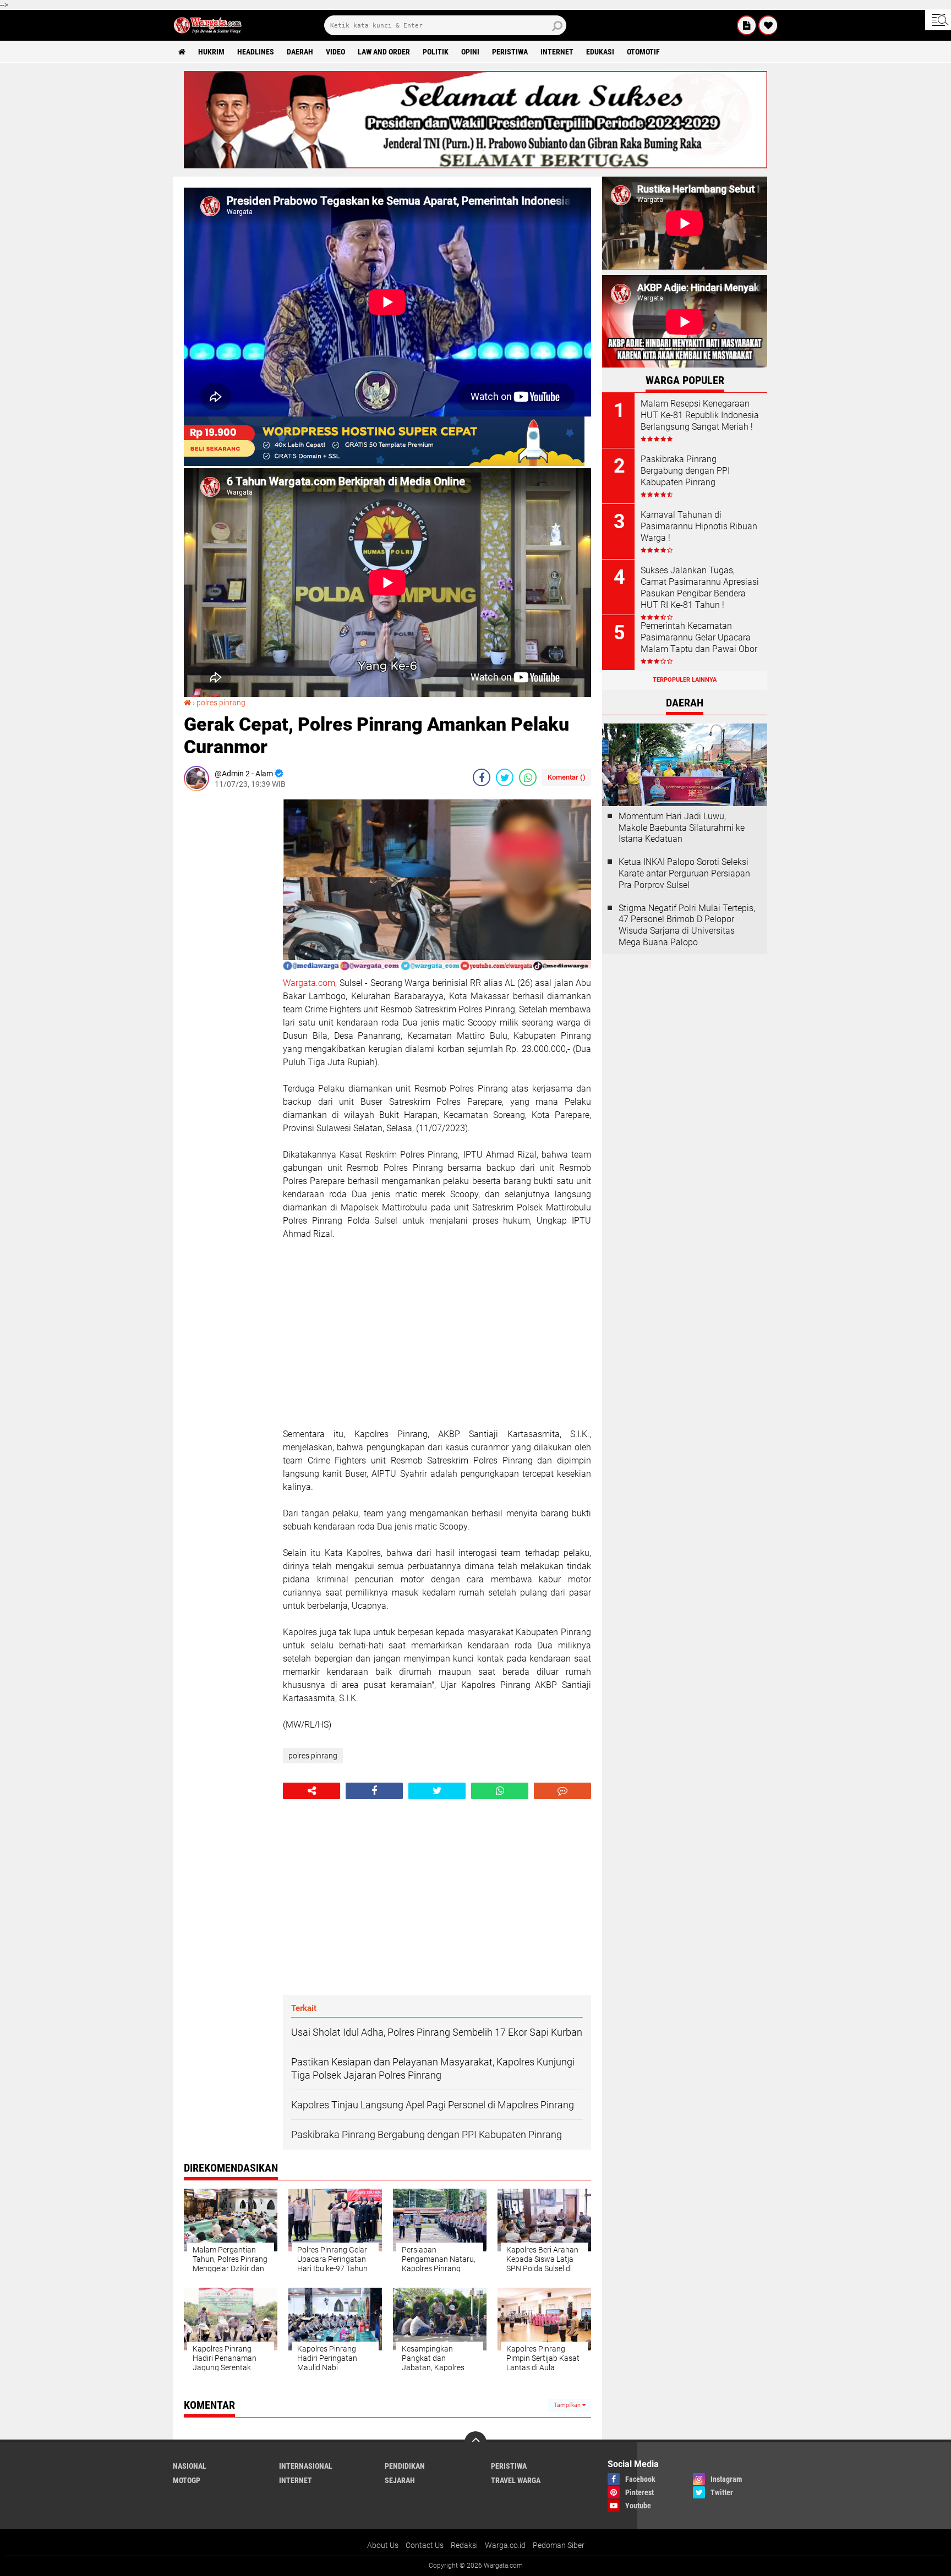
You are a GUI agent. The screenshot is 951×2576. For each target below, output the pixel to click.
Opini (470, 52)
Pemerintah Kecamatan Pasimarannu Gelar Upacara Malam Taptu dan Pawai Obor (699, 637)
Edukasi (600, 52)
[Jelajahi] (938, 20)
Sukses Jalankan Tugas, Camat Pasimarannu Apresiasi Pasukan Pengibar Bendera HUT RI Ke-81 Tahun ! (700, 587)
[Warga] (747, 25)
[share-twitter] (505, 777)
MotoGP (187, 2480)
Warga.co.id (505, 2545)
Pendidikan (405, 2466)
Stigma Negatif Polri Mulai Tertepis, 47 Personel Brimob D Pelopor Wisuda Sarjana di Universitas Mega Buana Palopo (687, 925)
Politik (436, 52)
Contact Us (425, 2545)
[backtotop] (475, 2442)
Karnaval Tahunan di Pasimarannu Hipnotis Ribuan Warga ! (699, 526)
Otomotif (643, 52)
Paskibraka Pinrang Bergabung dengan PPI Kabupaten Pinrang (685, 471)
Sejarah (400, 2480)
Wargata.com (309, 983)
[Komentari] (562, 1791)
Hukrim (211, 52)
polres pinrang (221, 703)
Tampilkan (568, 2405)
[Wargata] (768, 25)
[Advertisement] (228, 964)
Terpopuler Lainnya (685, 680)
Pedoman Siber (559, 2545)
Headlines (256, 52)
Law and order (384, 52)
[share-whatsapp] (528, 777)
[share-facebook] (482, 777)
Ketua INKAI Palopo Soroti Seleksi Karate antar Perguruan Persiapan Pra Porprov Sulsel (684, 873)
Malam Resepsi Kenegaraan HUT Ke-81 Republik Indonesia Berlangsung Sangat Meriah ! (700, 415)
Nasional (190, 2466)
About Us (383, 2545)
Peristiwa (510, 52)
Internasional (306, 2466)
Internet (557, 52)
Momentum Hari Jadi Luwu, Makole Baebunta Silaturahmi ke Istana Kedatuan (682, 828)
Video (335, 52)
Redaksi (464, 2545)
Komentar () (567, 777)
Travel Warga (516, 2480)
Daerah (300, 52)
